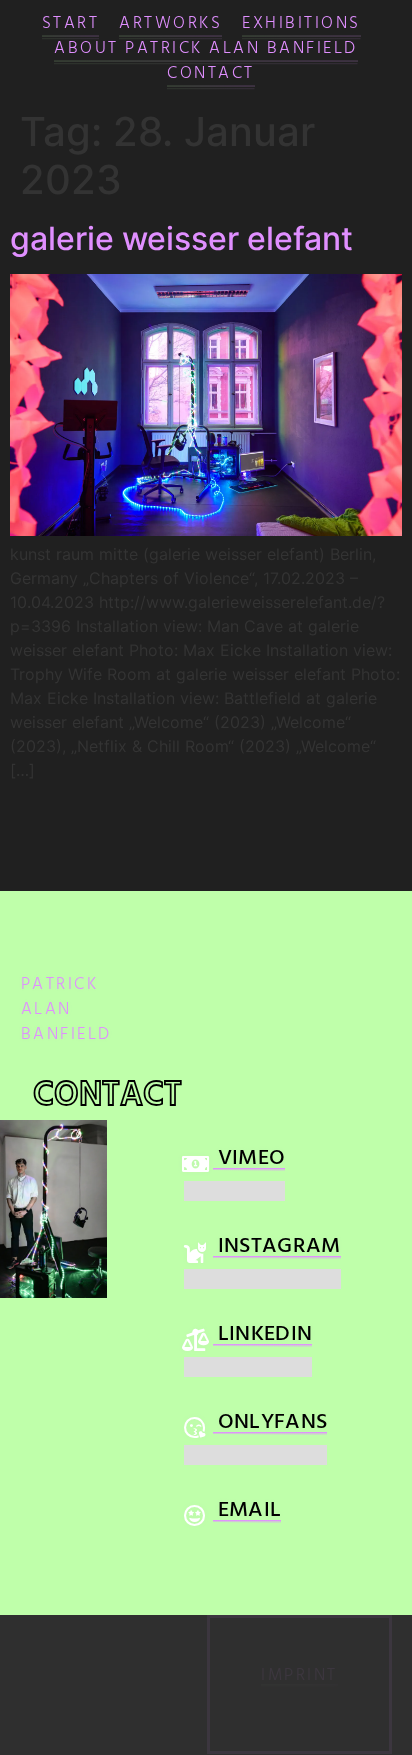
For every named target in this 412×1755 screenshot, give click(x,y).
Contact (211, 75)
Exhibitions (301, 25)
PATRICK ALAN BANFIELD (66, 1011)
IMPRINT (299, 1677)
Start (71, 25)
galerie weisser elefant (181, 238)
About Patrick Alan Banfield (206, 50)
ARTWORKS (170, 25)
